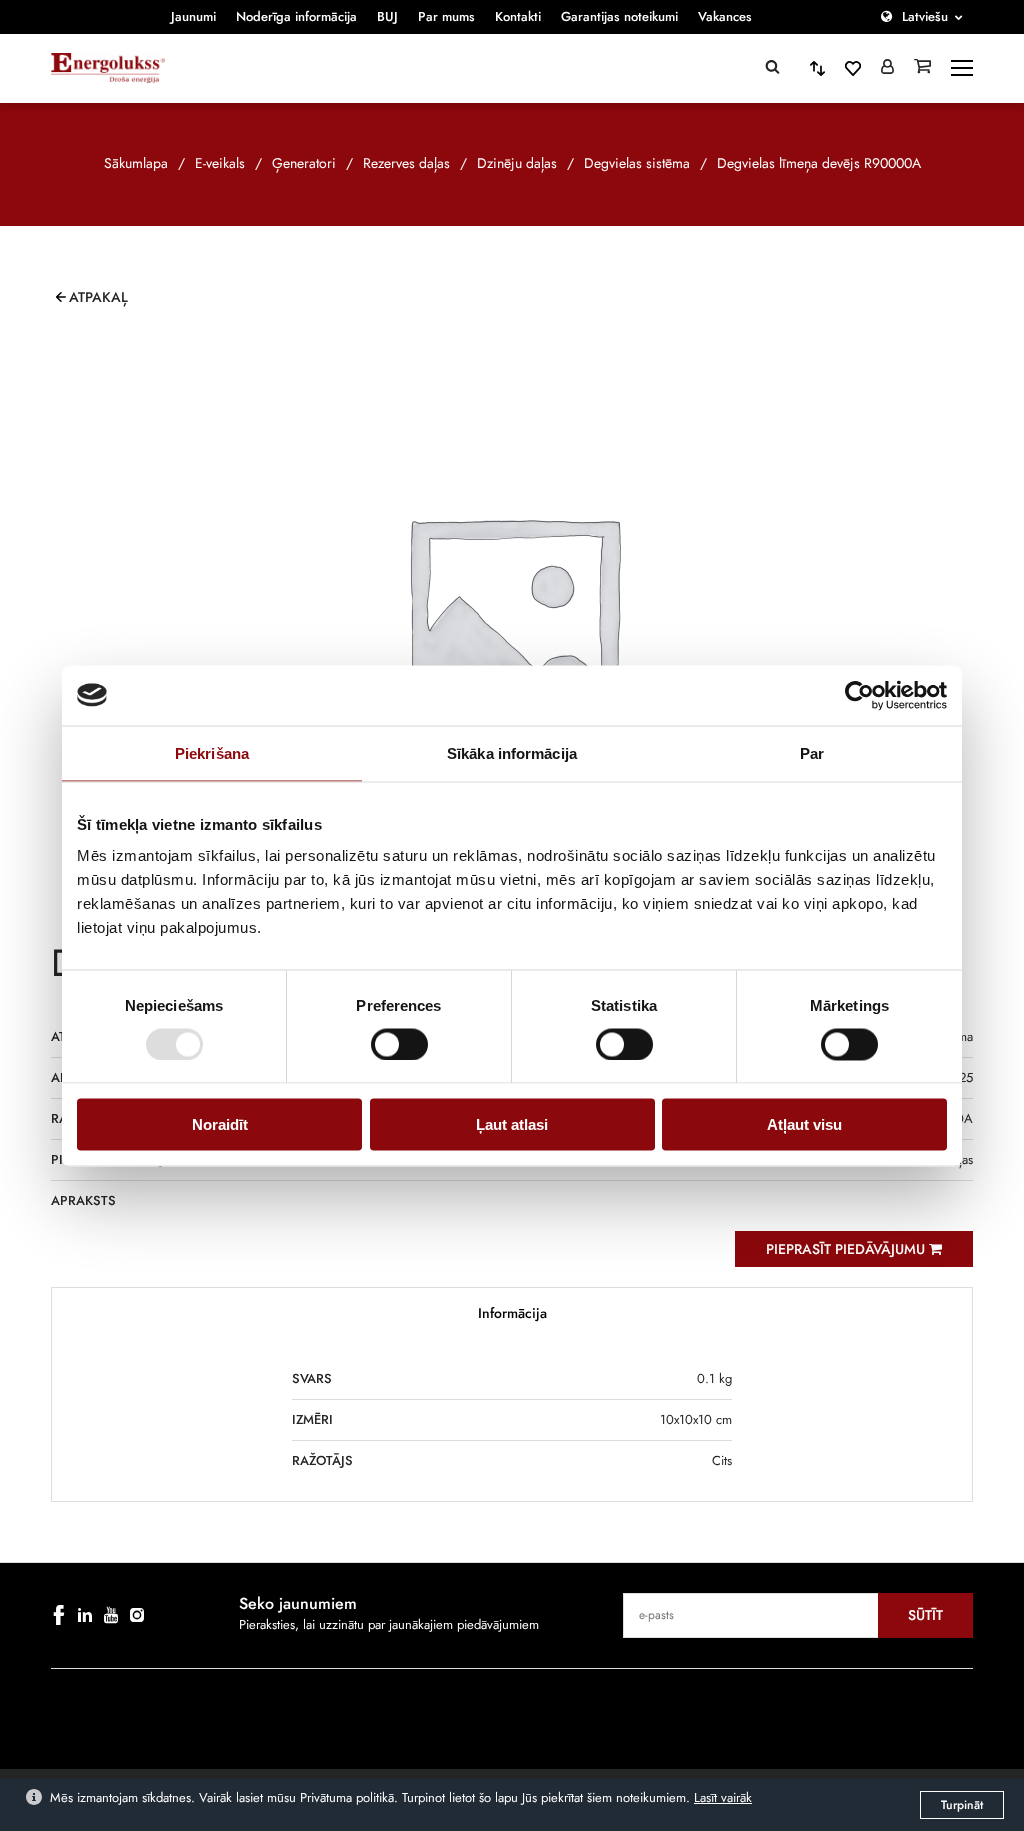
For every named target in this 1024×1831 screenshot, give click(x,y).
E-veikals (220, 163)
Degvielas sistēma (637, 163)
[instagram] (137, 1615)
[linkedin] (85, 1615)
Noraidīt (220, 1124)
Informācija (512, 1313)
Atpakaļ (98, 297)
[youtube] (111, 1615)
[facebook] (59, 1615)
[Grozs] (922, 68)
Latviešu (925, 16)
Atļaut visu (804, 1124)
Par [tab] (812, 752)
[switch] (399, 1044)
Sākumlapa (136, 163)
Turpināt (962, 1805)
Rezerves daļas (406, 163)
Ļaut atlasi (512, 1124)
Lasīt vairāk (723, 1797)
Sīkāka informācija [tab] (512, 752)
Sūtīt (925, 1615)
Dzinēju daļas (517, 163)
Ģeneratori (304, 163)
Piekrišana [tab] (212, 752)
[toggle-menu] (962, 68)
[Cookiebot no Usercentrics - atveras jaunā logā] (859, 695)
